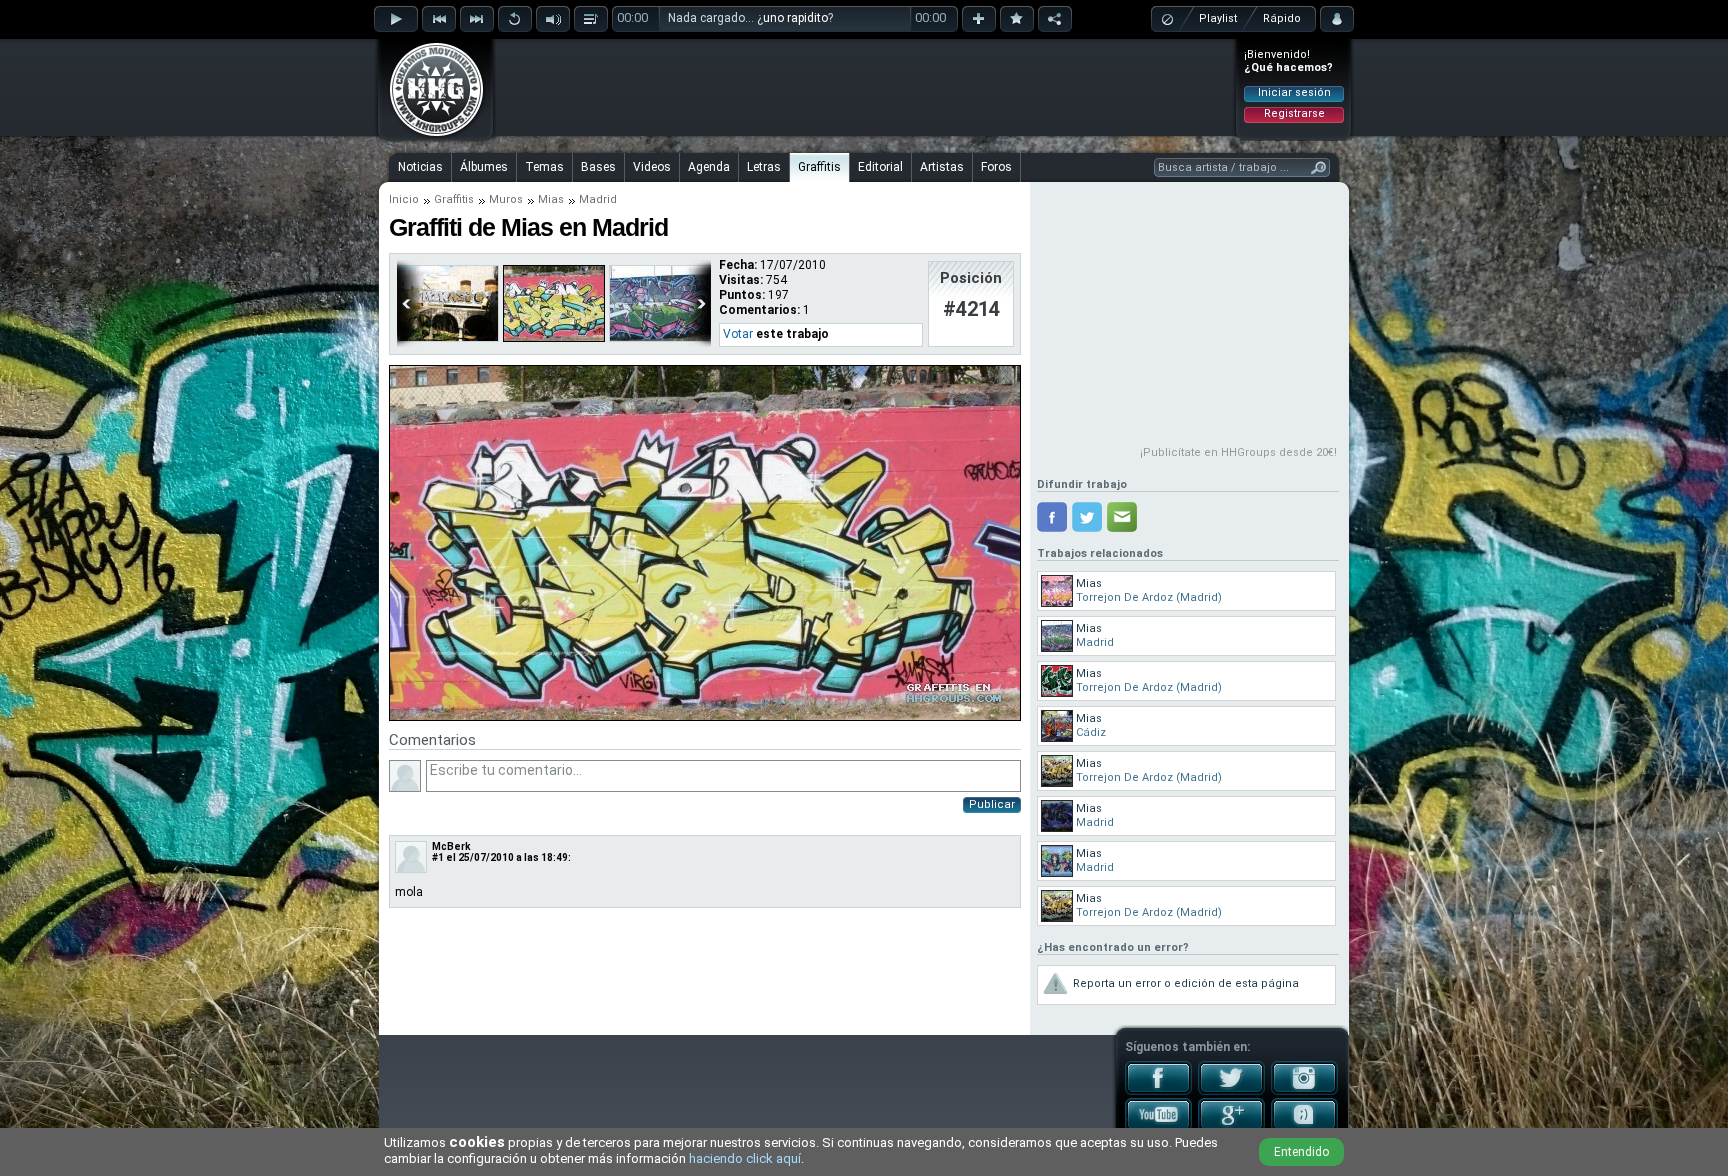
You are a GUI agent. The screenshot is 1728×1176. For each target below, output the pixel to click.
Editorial (880, 167)
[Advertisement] (865, 87)
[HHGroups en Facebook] (1158, 1091)
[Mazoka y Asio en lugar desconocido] (448, 338)
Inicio (404, 199)
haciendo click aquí (745, 1158)
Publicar (992, 804)
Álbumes (484, 167)
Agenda (709, 167)
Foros (996, 167)
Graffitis (819, 167)
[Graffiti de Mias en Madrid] (705, 717)
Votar (738, 334)
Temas (544, 167)
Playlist (1218, 18)
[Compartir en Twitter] (1087, 517)
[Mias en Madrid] (554, 338)
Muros (506, 199)
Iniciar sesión (1294, 92)
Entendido (1301, 1152)
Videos (652, 167)
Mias (551, 199)
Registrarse (1294, 113)
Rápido (1282, 18)
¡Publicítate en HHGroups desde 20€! (1238, 452)
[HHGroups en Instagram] (1304, 1091)
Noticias (420, 167)
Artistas (942, 167)
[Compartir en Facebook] (1052, 517)
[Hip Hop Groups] (430, 135)
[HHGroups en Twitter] (1231, 1091)
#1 (438, 857)
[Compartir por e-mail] (1122, 517)
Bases (598, 167)
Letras (764, 167)
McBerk (451, 846)
